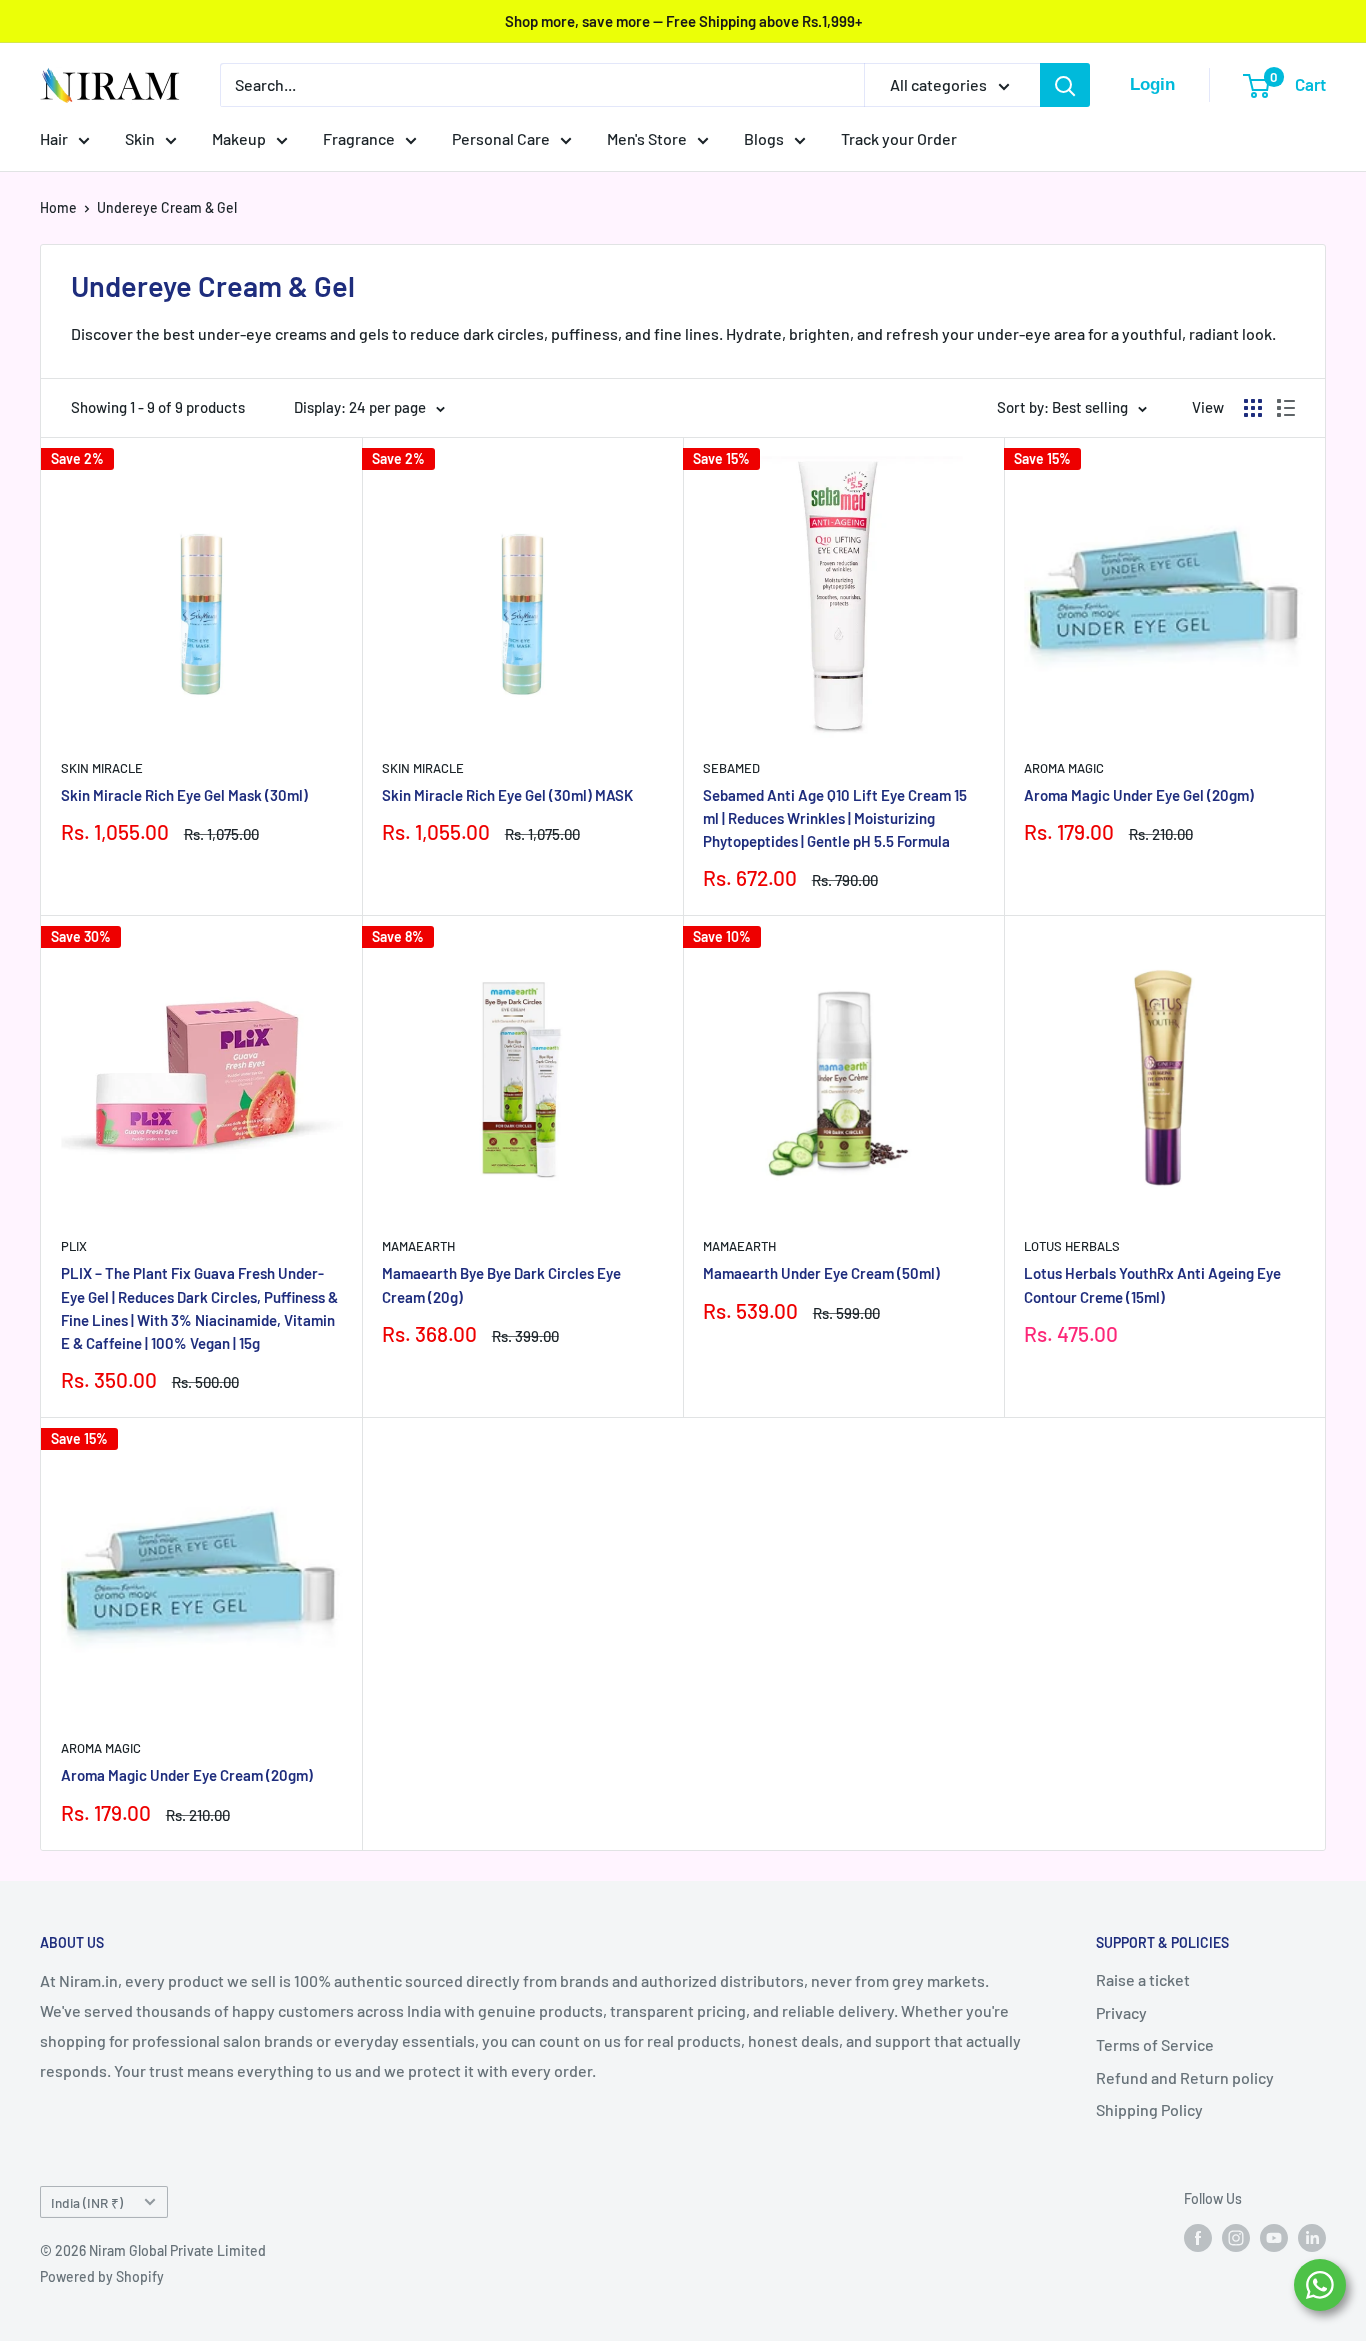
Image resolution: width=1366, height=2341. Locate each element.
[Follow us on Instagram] (1236, 2238)
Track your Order (899, 138)
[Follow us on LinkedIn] (1312, 2238)
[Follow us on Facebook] (1198, 2238)
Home (58, 207)
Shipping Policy (1149, 2109)
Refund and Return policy (1185, 2077)
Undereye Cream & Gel (167, 207)
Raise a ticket (1143, 1979)
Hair (54, 138)
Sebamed (731, 768)
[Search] (1065, 85)
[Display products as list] (1286, 408)
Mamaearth (418, 1246)
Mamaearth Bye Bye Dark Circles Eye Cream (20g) (501, 1284)
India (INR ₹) (87, 2202)
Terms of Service (1155, 2044)
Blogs (764, 138)
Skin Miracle (102, 768)
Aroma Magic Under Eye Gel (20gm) (1139, 795)
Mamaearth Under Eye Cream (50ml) (821, 1273)
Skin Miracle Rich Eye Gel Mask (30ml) (184, 795)
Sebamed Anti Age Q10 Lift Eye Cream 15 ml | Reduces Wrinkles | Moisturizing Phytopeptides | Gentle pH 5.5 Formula (835, 818)
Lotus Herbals (1072, 1246)
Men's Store (647, 138)
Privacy (1121, 2012)
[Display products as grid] (1253, 408)
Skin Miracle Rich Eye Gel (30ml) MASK (507, 795)
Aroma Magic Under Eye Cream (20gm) (187, 1775)
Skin (140, 138)
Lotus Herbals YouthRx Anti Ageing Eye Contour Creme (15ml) (1152, 1284)
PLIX (74, 1246)
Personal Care (501, 138)
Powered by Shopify (102, 2276)
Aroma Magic (1064, 768)
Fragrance (359, 138)
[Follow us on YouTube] (1274, 2238)
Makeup (239, 138)
